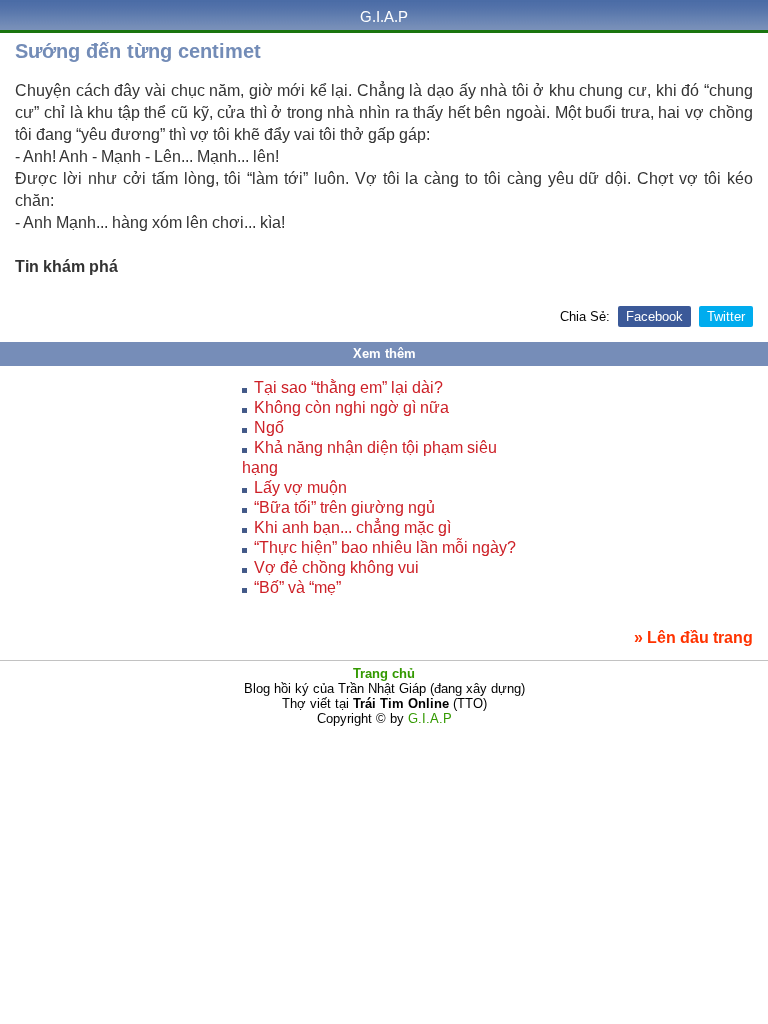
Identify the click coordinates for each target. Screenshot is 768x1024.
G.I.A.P (384, 16)
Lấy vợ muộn (300, 487)
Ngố (269, 427)
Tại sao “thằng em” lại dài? (348, 387)
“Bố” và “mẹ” (297, 587)
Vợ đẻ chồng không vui (336, 567)
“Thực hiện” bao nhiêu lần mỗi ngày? (385, 547)
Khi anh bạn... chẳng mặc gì (352, 527)
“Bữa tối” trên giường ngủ (344, 507)
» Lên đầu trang (693, 637)
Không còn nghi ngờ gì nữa (351, 407)
